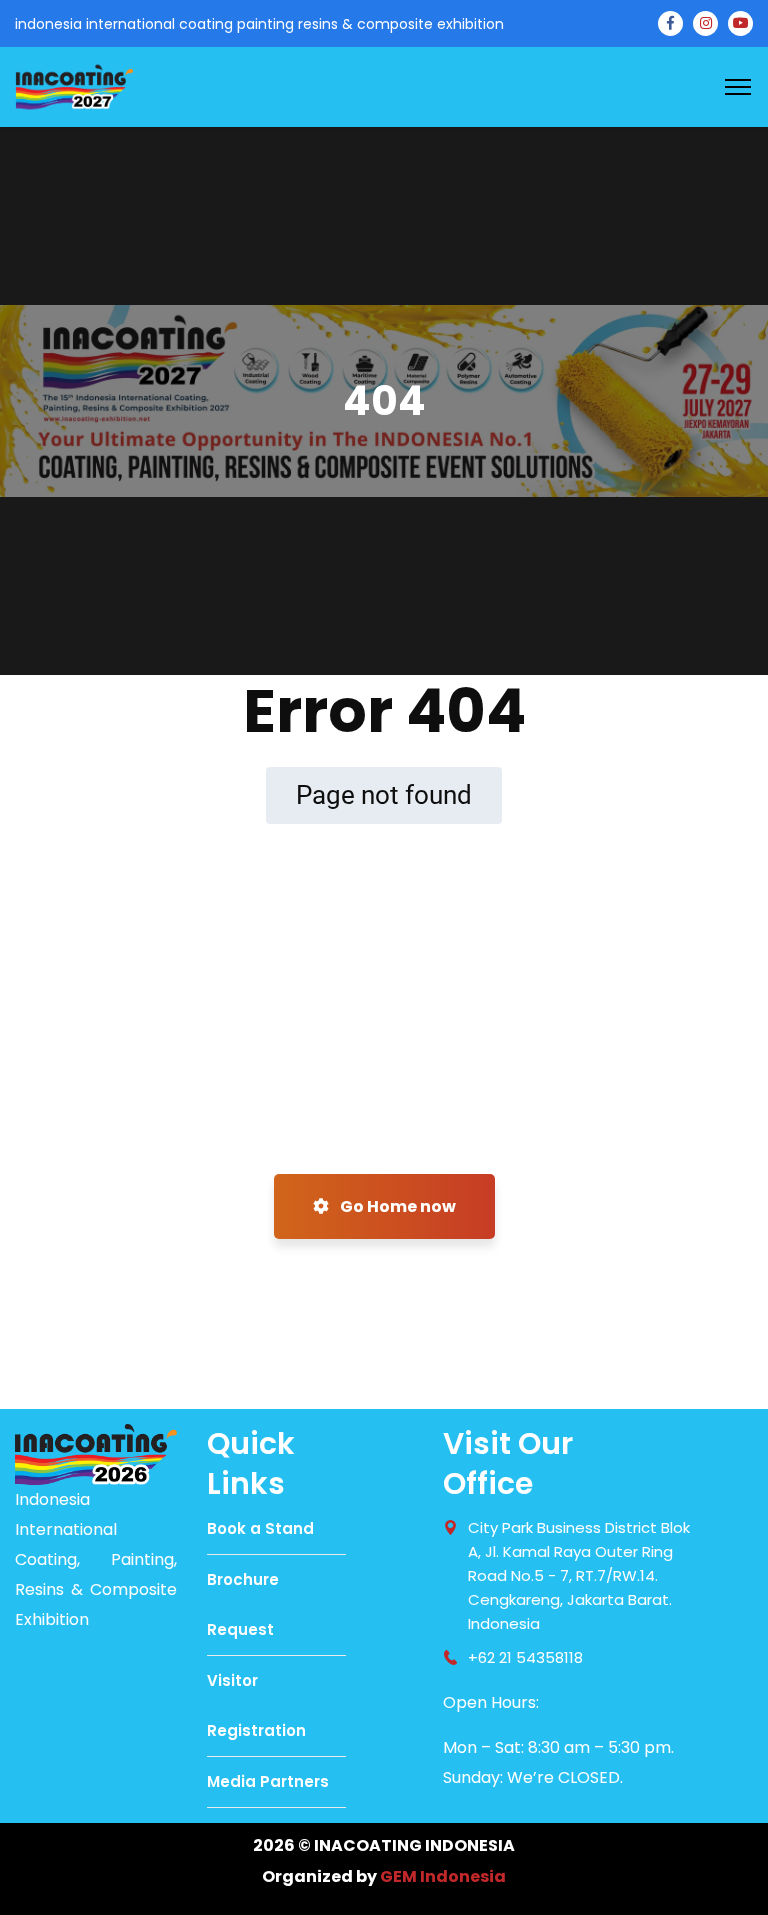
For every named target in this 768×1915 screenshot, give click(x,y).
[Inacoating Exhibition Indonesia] (74, 85)
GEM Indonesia (443, 1876)
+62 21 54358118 (525, 1657)
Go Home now (396, 1206)
